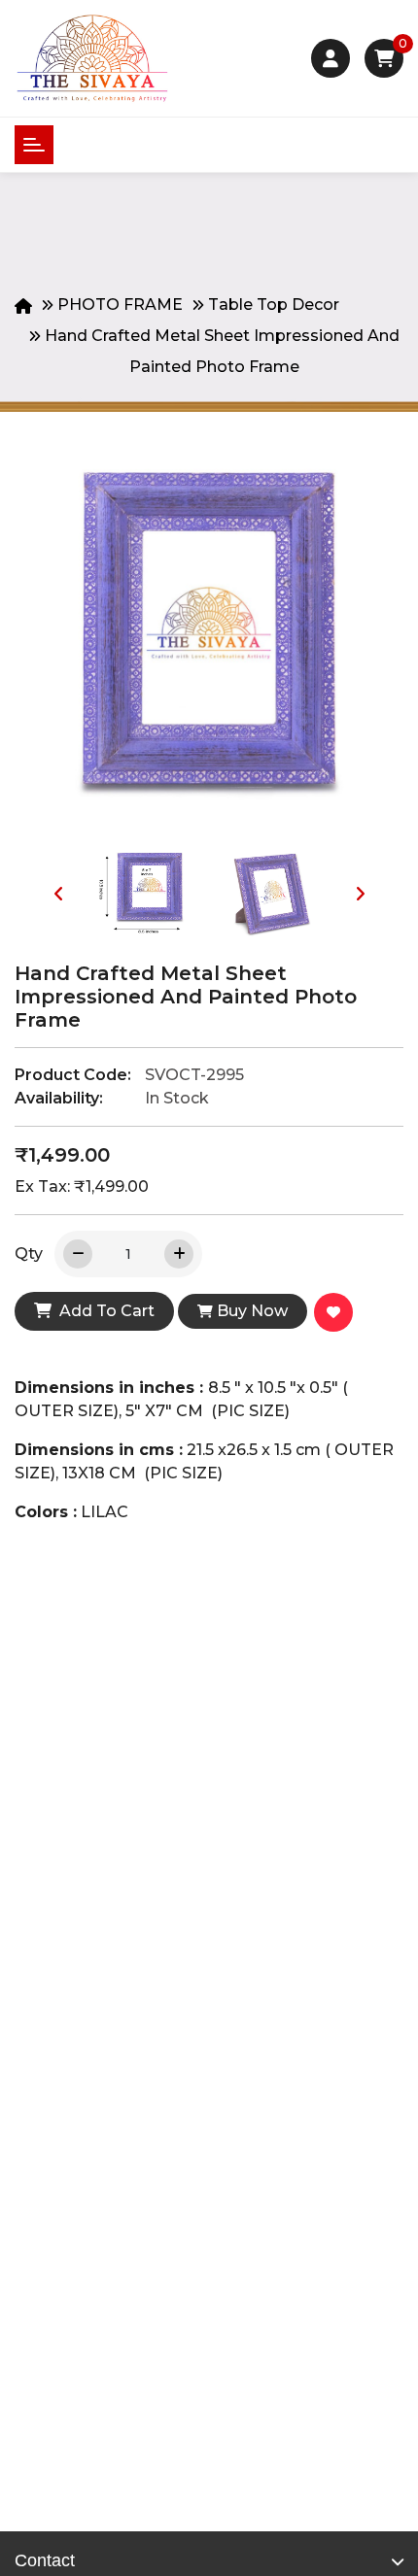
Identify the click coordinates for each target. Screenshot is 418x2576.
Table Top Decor (274, 305)
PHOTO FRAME (120, 305)
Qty (29, 1254)
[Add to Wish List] (337, 1315)
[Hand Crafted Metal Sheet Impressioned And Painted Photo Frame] (209, 642)
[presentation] (58, 894)
